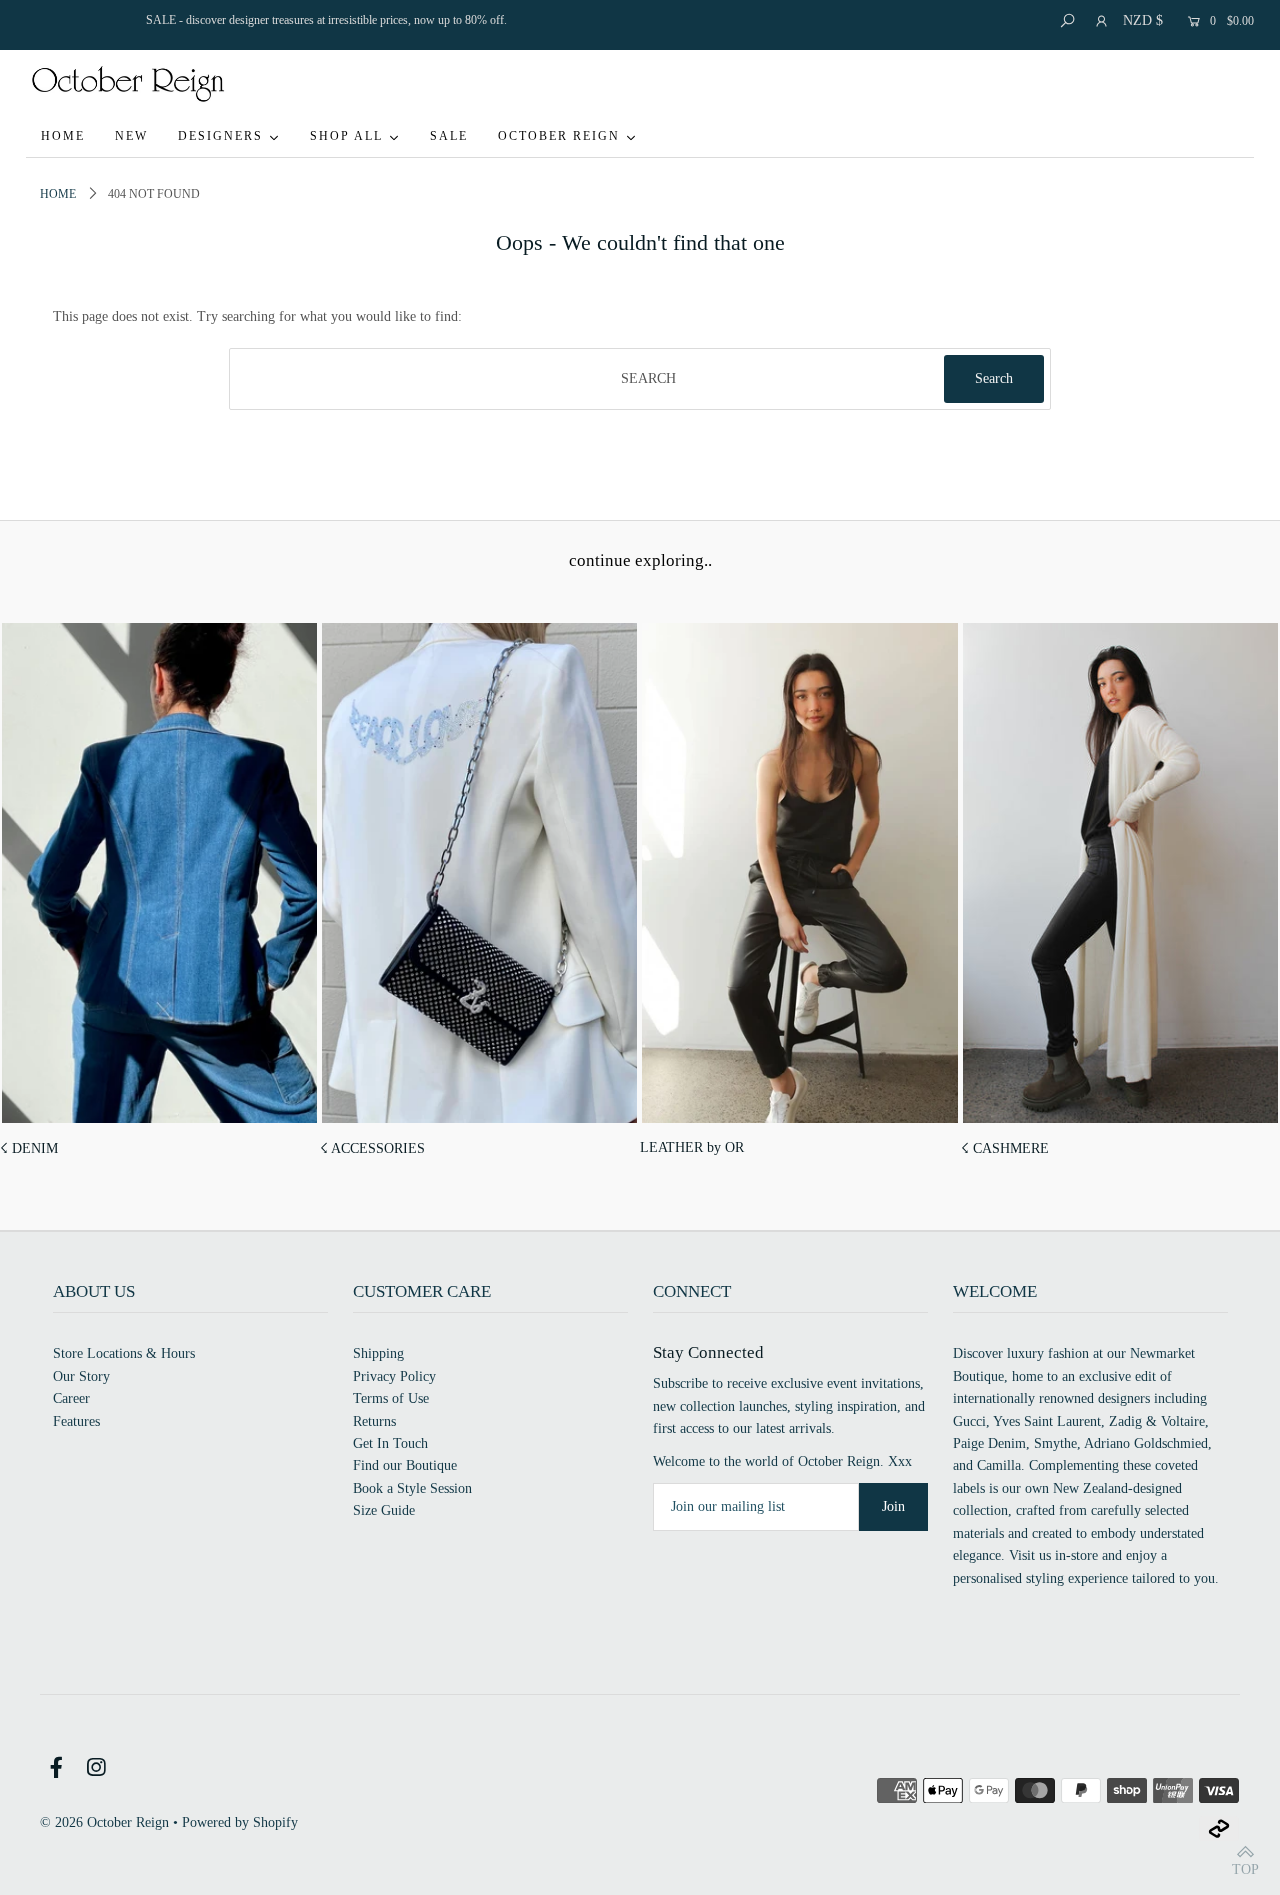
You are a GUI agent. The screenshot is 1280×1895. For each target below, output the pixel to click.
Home (58, 194)
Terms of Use (391, 1398)
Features (76, 1421)
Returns (374, 1421)
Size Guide (384, 1510)
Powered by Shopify (240, 1822)
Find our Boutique (405, 1465)
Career (71, 1398)
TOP (1245, 1868)
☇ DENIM (29, 1148)
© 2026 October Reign (104, 1822)
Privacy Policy (394, 1376)
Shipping (378, 1353)
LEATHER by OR (692, 1147)
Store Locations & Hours (124, 1353)
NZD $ (1143, 20)
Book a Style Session (412, 1488)
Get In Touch (390, 1443)
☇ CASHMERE (1005, 1148)
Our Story (81, 1376)
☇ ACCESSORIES (372, 1148)
